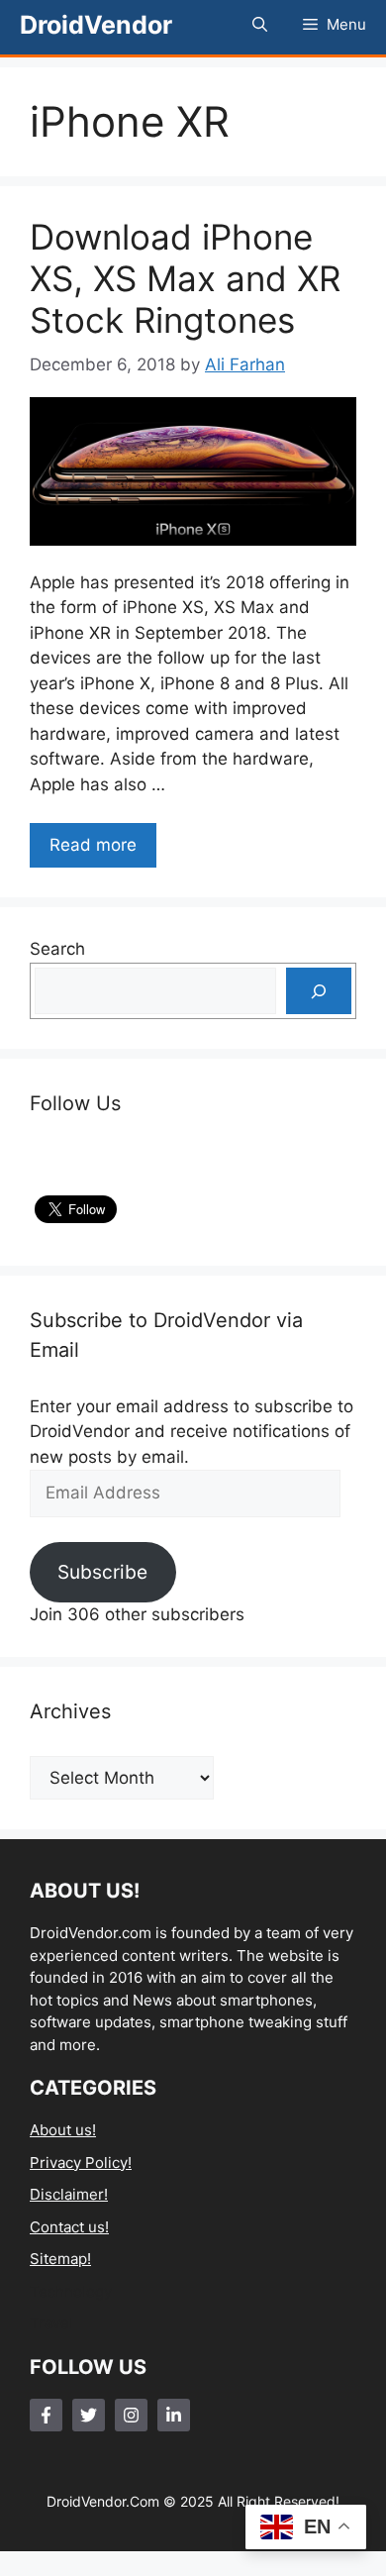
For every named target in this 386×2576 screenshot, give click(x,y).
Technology (71, 2291)
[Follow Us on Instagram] (131, 2415)
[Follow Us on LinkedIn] (174, 2415)
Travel (51, 2323)
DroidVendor (96, 25)
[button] (260, 25)
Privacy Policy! (81, 2163)
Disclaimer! (69, 2194)
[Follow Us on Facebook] (46, 2415)
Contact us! (69, 2227)
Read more (93, 845)
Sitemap (58, 2259)
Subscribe (102, 1572)
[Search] (319, 991)
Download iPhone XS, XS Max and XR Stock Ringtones (185, 278)
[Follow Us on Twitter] (89, 2415)
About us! (63, 2130)
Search (57, 949)
